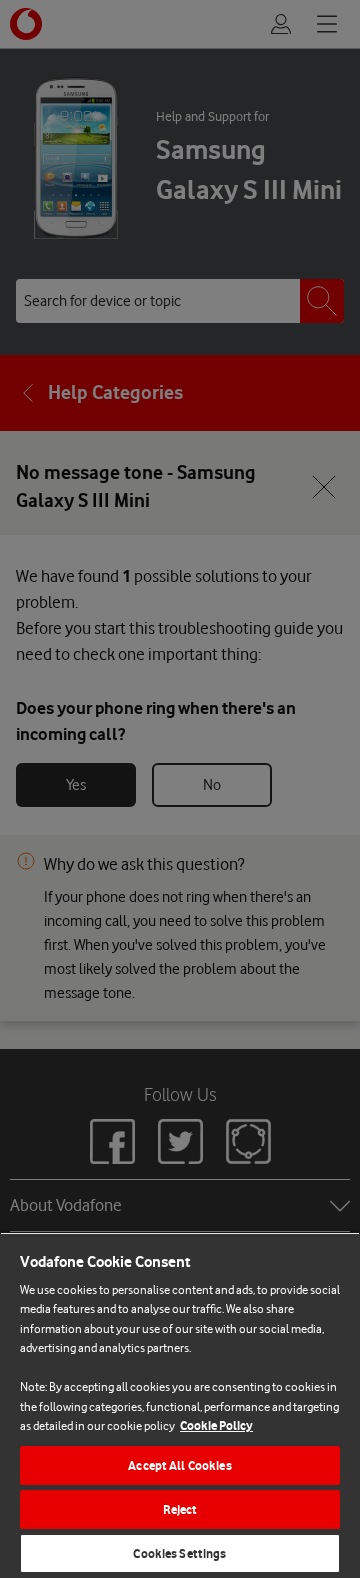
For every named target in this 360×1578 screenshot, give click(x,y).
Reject (180, 1509)
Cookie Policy (216, 1425)
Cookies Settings (179, 1553)
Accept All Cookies (179, 1465)
